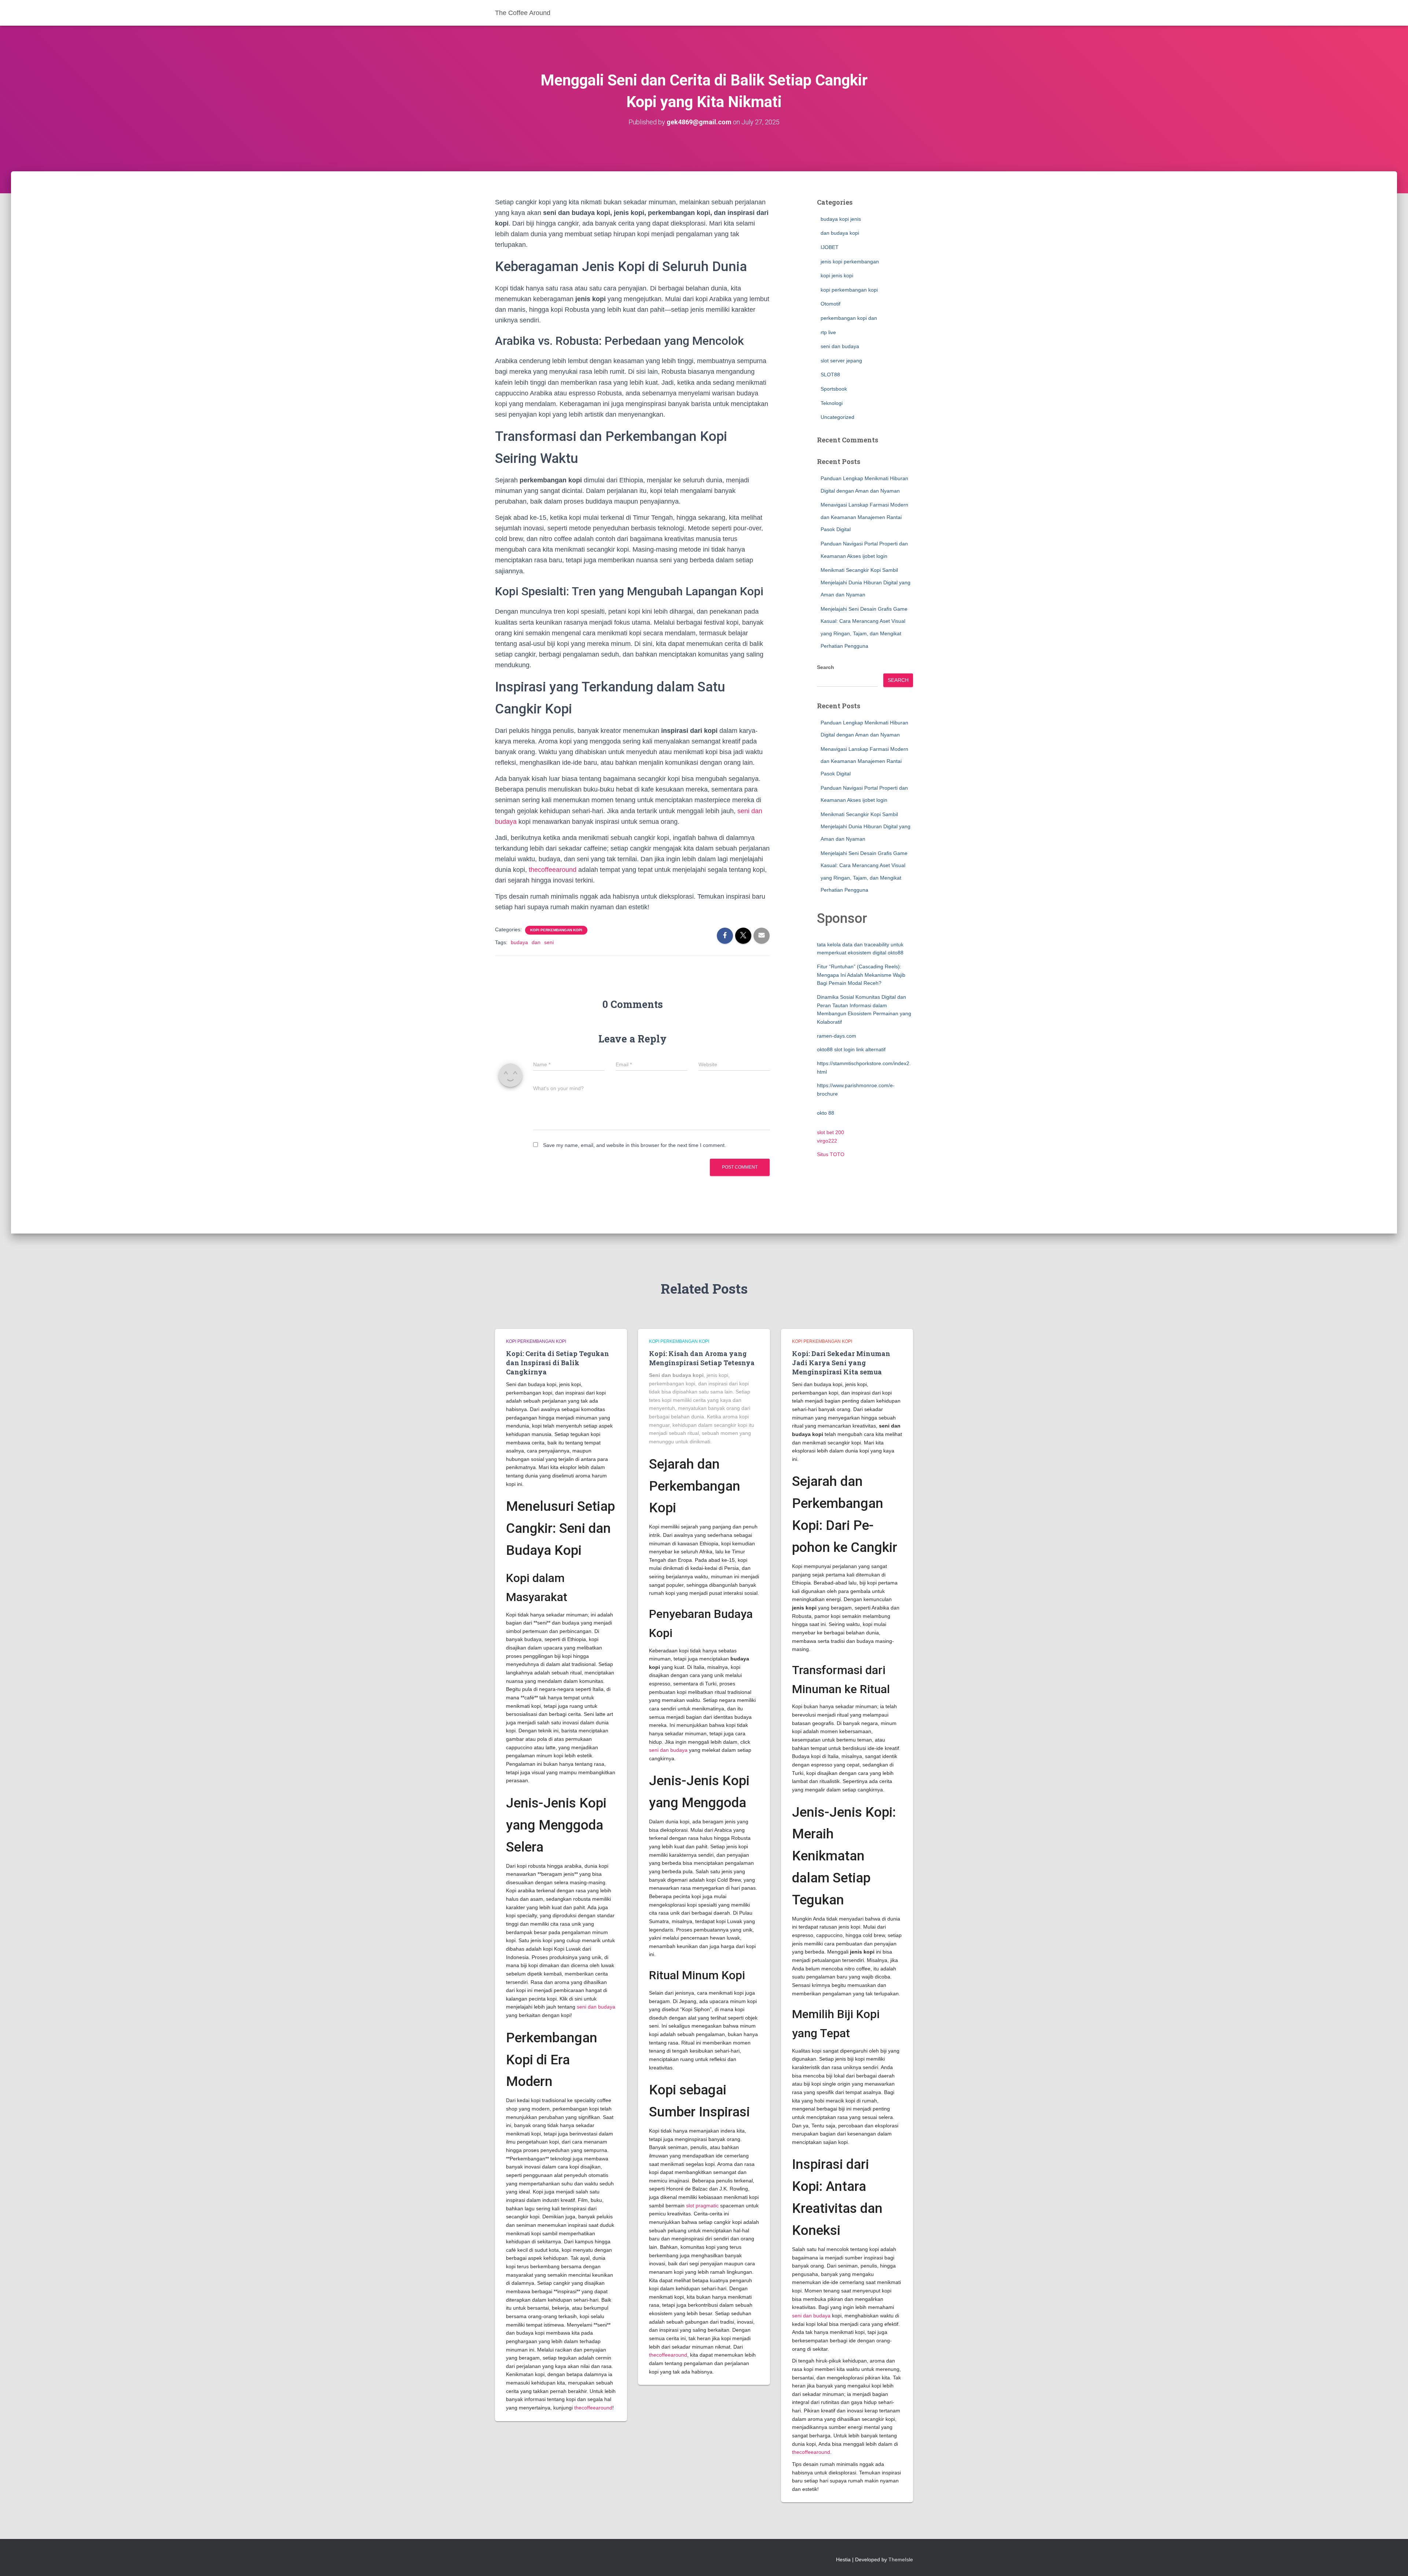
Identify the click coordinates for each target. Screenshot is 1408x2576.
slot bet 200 (830, 1132)
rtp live (828, 332)
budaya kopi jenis (841, 219)
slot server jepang (841, 361)
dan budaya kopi (840, 233)
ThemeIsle (901, 2559)
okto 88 (826, 1113)
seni (549, 942)
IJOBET (830, 247)
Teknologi (832, 403)
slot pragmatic (702, 2206)
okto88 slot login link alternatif (851, 1049)
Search (826, 667)
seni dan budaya (840, 346)
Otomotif (830, 304)
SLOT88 (830, 374)
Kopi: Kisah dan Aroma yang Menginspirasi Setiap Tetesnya (702, 1358)
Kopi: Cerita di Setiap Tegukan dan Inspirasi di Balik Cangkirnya (558, 1363)
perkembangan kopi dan (849, 318)
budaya (519, 942)
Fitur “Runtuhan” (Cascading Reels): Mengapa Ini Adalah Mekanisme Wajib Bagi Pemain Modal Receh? (861, 975)
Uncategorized (837, 417)
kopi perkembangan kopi (556, 930)
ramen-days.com (837, 1036)
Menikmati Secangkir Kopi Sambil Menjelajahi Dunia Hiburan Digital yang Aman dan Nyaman (866, 582)
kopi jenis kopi (837, 275)
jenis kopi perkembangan (850, 262)
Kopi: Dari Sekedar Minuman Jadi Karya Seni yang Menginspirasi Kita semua (841, 1363)
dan (536, 942)
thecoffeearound (553, 870)
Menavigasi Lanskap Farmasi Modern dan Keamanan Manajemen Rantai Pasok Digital (864, 517)
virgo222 (827, 1141)
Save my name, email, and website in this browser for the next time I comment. (635, 1145)
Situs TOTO (831, 1154)
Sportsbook (834, 389)
